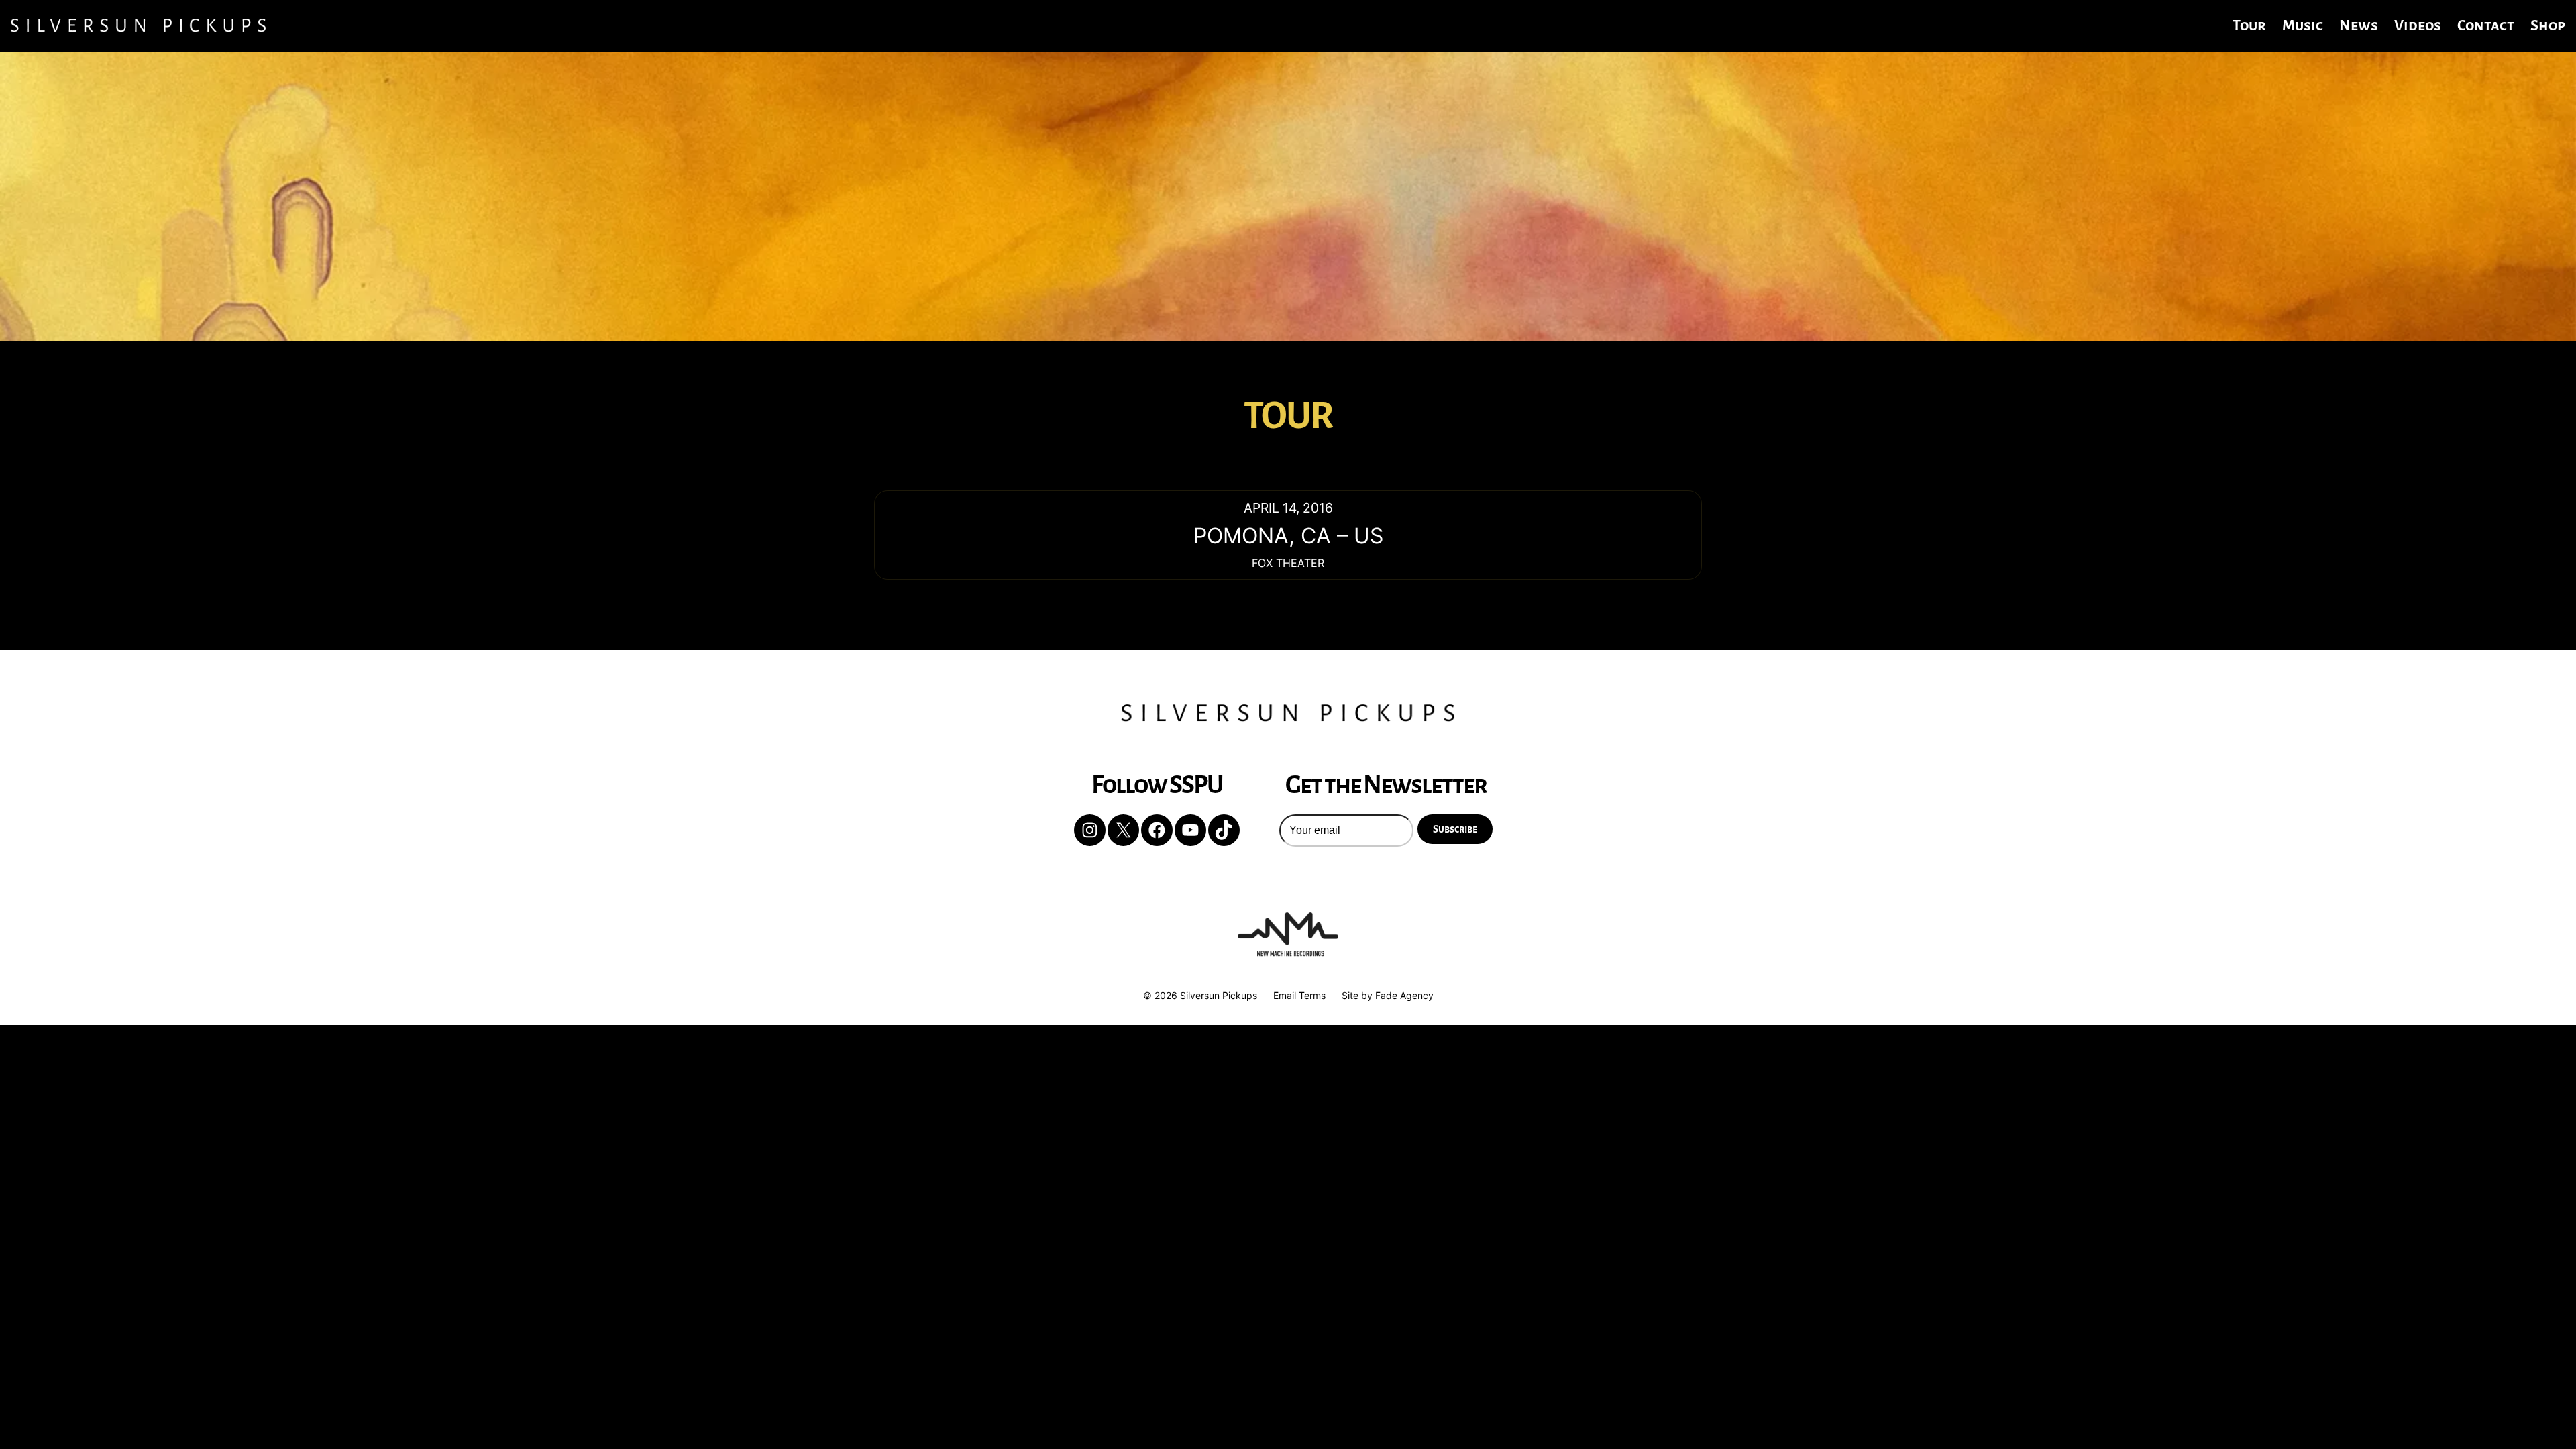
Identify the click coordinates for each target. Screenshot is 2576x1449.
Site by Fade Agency (1388, 995)
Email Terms (1299, 995)
